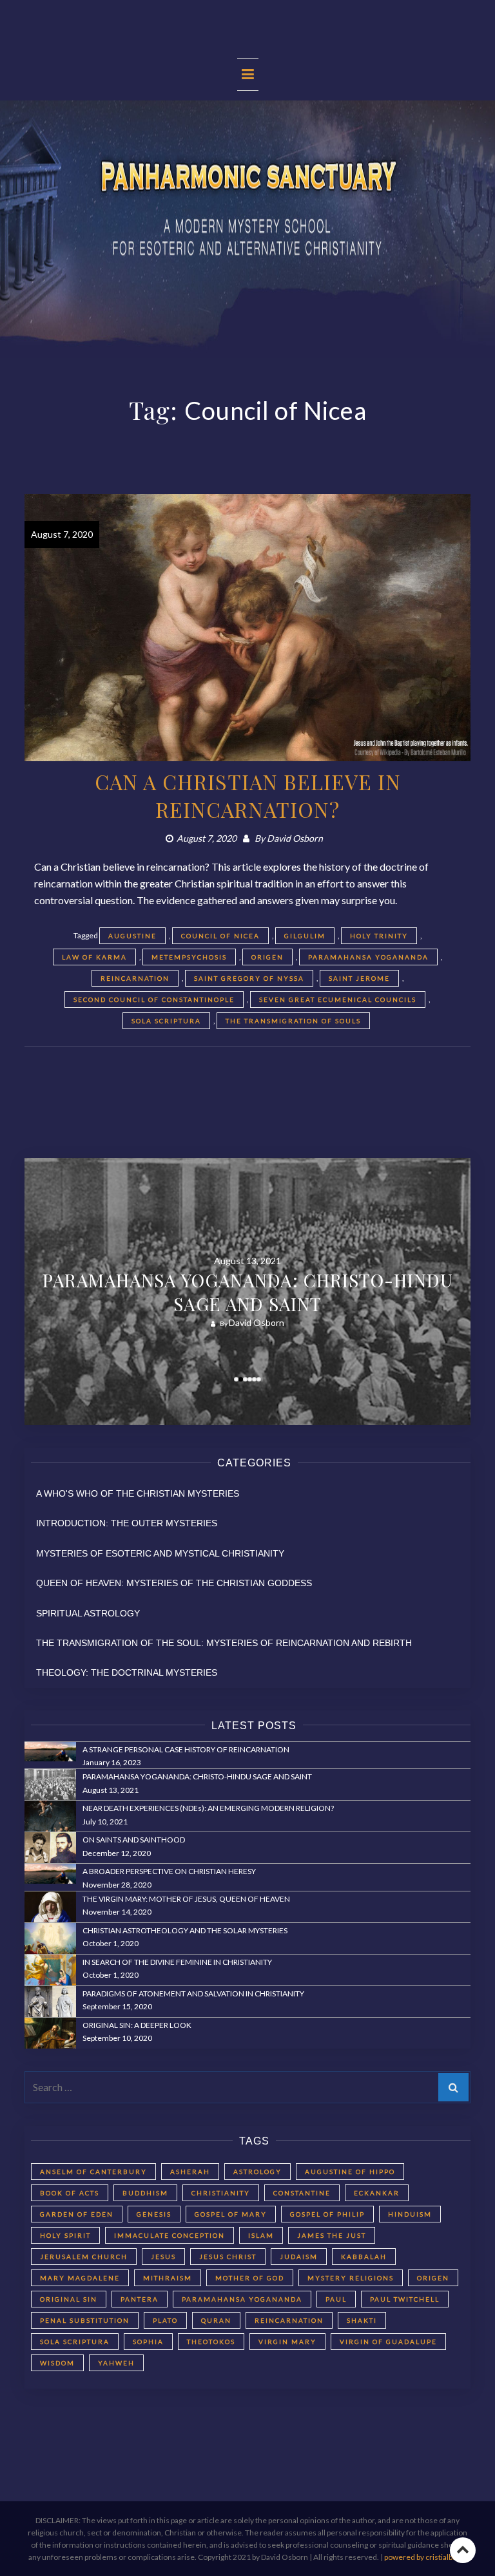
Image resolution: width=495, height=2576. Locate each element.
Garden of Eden (77, 2214)
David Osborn (295, 838)
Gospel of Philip (327, 2214)
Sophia (148, 2342)
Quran (216, 2320)
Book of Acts (70, 2193)
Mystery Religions (351, 2278)
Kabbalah (364, 2257)
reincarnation (135, 978)
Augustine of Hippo (350, 2172)
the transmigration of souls (293, 1021)
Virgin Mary (287, 2342)
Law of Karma (94, 957)
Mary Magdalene (80, 2278)
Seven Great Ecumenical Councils (338, 999)
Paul (336, 2299)
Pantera (140, 2299)
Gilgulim (305, 936)
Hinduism (410, 2214)
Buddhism (145, 2193)
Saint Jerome (359, 978)
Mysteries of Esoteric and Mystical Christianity (160, 1553)
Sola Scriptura (166, 1021)
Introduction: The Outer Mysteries (127, 1523)
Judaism (299, 2257)
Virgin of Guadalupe (388, 2342)
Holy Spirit (65, 2235)
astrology (257, 2172)
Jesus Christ (228, 2257)
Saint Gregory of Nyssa (249, 978)
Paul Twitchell (405, 2299)
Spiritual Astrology (88, 1613)
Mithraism (168, 2278)
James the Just (332, 2235)
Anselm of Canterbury (93, 2172)
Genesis (154, 2214)
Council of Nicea (220, 936)
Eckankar (377, 2193)
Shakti (362, 2320)
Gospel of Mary (231, 2214)
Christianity (221, 2193)
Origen (267, 957)
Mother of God (250, 2278)
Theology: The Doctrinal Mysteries (127, 1672)
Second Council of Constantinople (154, 999)
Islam (261, 2235)
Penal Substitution (85, 2320)
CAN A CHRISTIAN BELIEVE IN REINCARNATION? (248, 795)
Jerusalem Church (84, 2257)
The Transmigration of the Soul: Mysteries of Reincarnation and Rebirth (224, 1643)
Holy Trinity (379, 936)
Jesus (163, 2257)
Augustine (132, 936)
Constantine (302, 2193)
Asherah (190, 2172)
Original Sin (69, 2299)
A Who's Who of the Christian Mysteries (138, 1493)
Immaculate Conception (170, 2235)
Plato (165, 2320)
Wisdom (57, 2363)
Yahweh (116, 2363)
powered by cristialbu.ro (425, 2557)
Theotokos (211, 2342)
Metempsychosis (189, 957)
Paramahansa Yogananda (368, 957)
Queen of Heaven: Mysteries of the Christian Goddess (174, 1583)
